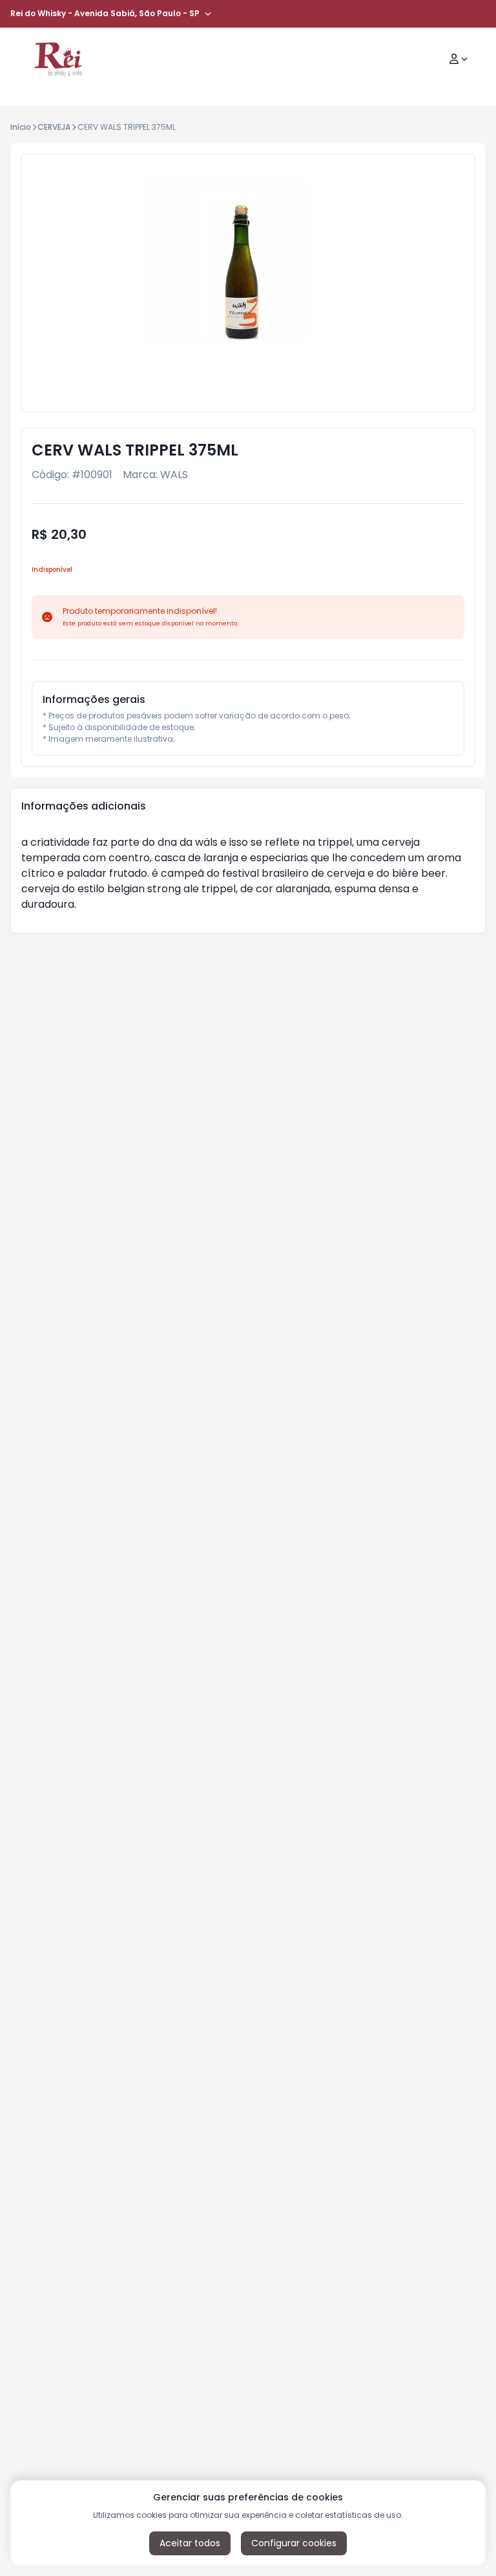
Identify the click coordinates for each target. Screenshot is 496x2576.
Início (21, 127)
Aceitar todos (190, 2543)
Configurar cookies (294, 2543)
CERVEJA (54, 127)
